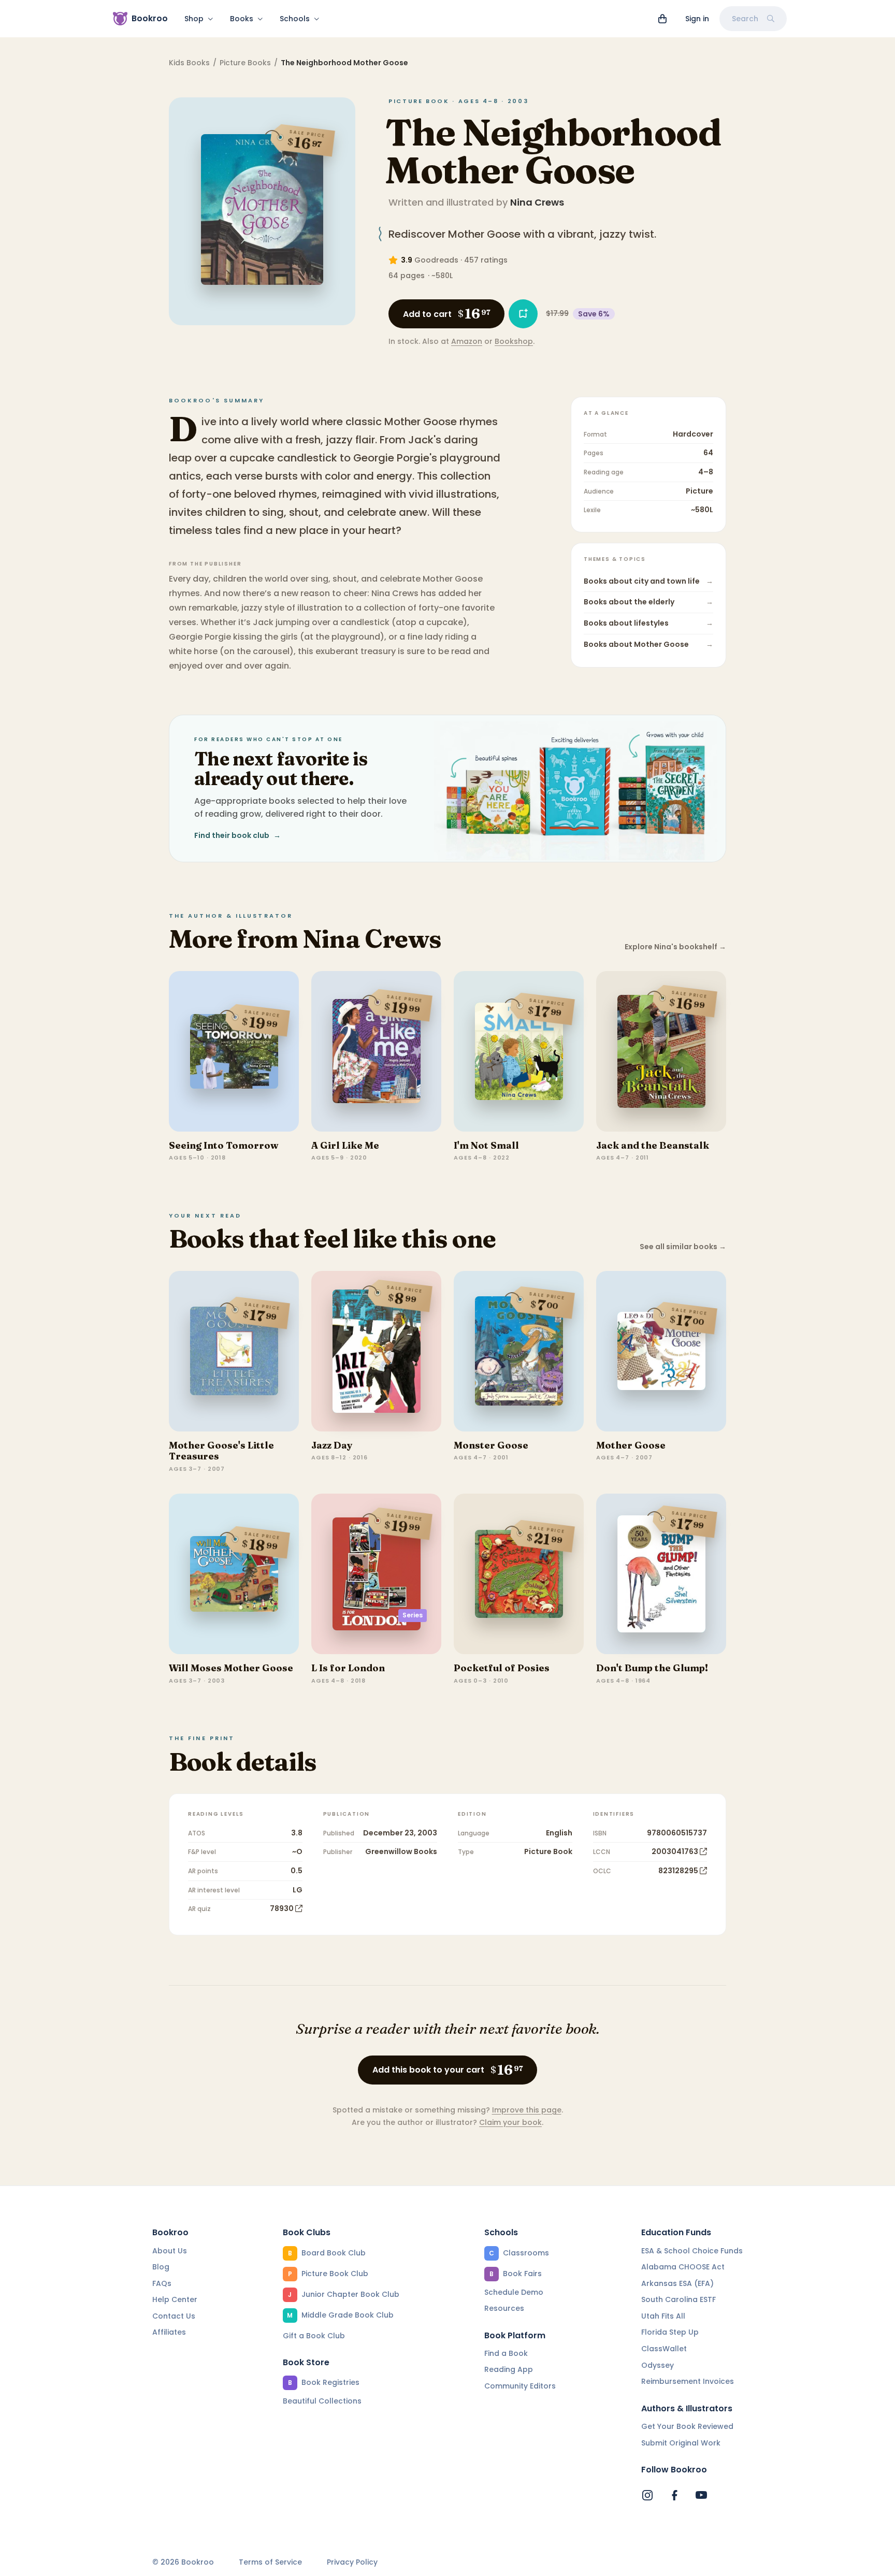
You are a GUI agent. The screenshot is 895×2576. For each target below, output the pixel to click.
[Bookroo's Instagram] (647, 2495)
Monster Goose (491, 1445)
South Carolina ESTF (679, 2299)
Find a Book (506, 2353)
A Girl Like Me (345, 1145)
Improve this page (527, 2110)
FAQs (162, 2283)
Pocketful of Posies (502, 1668)
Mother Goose (631, 1445)
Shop (194, 19)
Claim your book (510, 2122)
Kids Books (189, 63)
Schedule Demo (514, 2292)
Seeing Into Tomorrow (223, 1145)
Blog (161, 2267)
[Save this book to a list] (523, 314)
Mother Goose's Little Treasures (221, 1451)
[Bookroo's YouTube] (701, 2495)
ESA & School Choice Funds (692, 2251)
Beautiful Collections (322, 2401)
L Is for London (348, 1668)
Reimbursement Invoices (688, 2381)
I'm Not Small (486, 1145)
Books (242, 19)
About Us (170, 2251)
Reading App (509, 2369)
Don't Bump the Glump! (652, 1668)
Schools (295, 19)
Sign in (697, 19)
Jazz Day (332, 1445)
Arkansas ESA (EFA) (677, 2283)
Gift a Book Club (314, 2336)
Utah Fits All (663, 2316)
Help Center (175, 2299)
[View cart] (662, 19)
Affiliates (169, 2332)
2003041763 (675, 1851)
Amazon (467, 341)
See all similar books (683, 1247)
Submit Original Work (681, 2443)
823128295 (678, 1871)
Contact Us (174, 2316)
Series (413, 1615)
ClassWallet (664, 2349)
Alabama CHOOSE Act (683, 2267)
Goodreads (436, 260)
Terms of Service (270, 2562)
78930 (282, 1908)
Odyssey (658, 2365)
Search (745, 19)
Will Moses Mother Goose (231, 1668)
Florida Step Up (670, 2332)
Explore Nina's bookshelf (675, 947)
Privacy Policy (352, 2562)
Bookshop (514, 341)
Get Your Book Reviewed (687, 2426)
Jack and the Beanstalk (653, 1145)
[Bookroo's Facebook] (674, 2495)
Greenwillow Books (401, 1851)
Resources (504, 2308)
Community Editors (520, 2386)
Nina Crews (537, 202)
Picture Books (245, 63)
